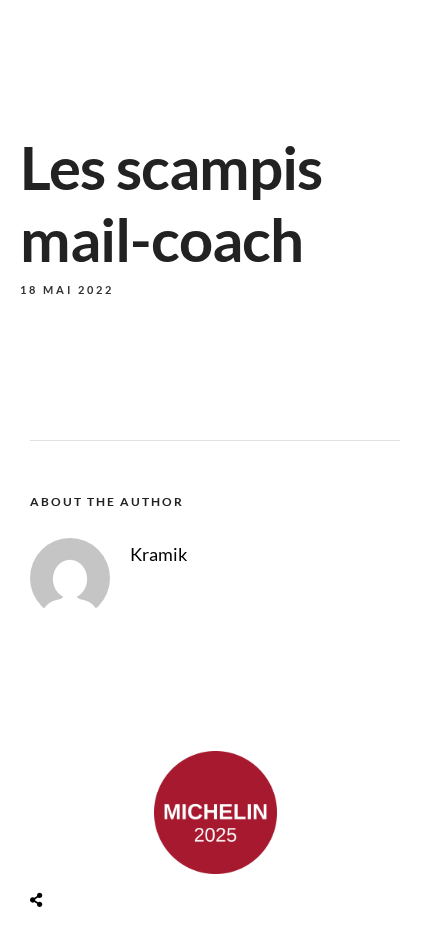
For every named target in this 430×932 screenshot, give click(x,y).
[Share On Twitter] (87, 852)
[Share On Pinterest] (115, 852)
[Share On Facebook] (59, 852)
